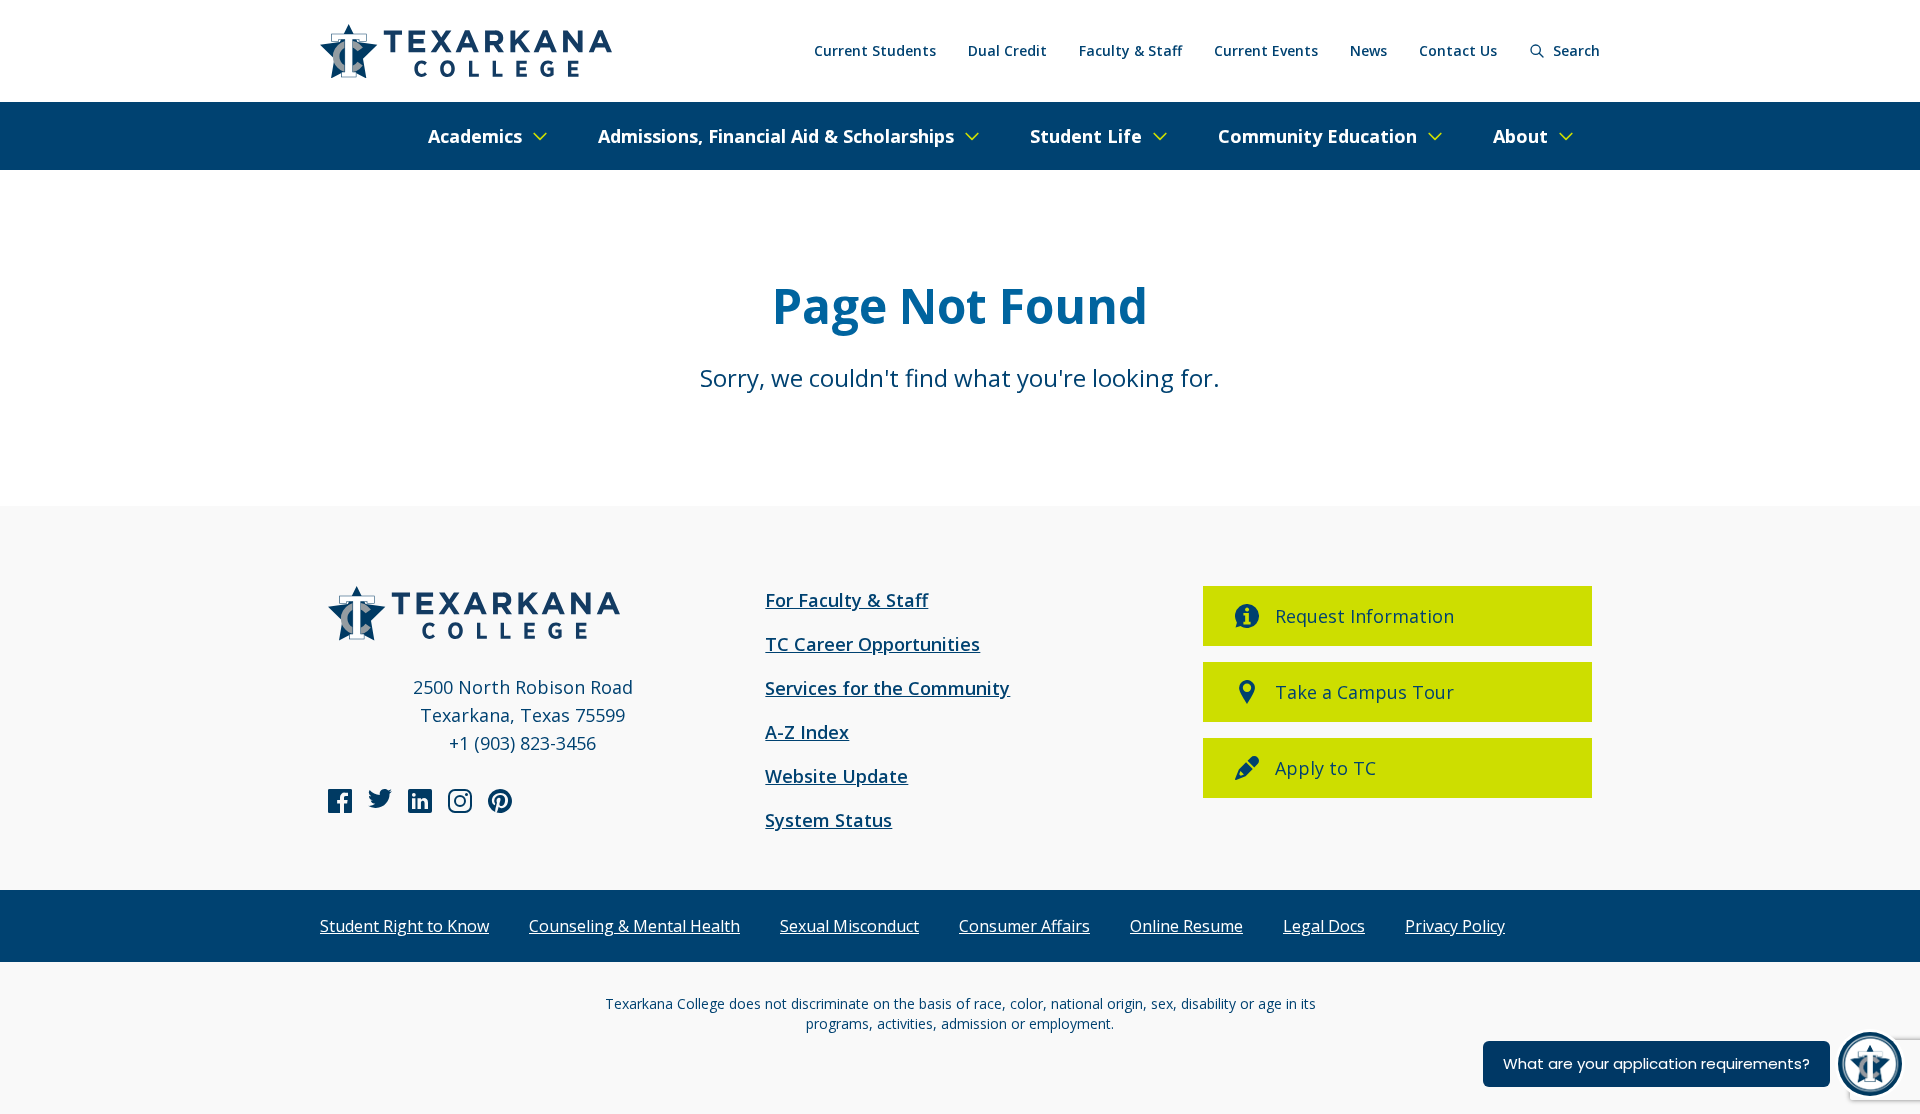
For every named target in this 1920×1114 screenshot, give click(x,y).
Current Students (875, 50)
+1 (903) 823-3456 (522, 743)
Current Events (1266, 50)
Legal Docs (1324, 926)
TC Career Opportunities (872, 644)
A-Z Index (807, 732)
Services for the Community (887, 688)
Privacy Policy (1455, 926)
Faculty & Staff (1130, 50)
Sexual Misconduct (849, 926)
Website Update (836, 776)
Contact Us (1458, 50)
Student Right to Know (404, 926)
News (1368, 50)
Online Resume (1186, 926)
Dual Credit (1007, 50)
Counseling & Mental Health (634, 926)
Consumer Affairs (1024, 926)
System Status (828, 820)
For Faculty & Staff (846, 600)
